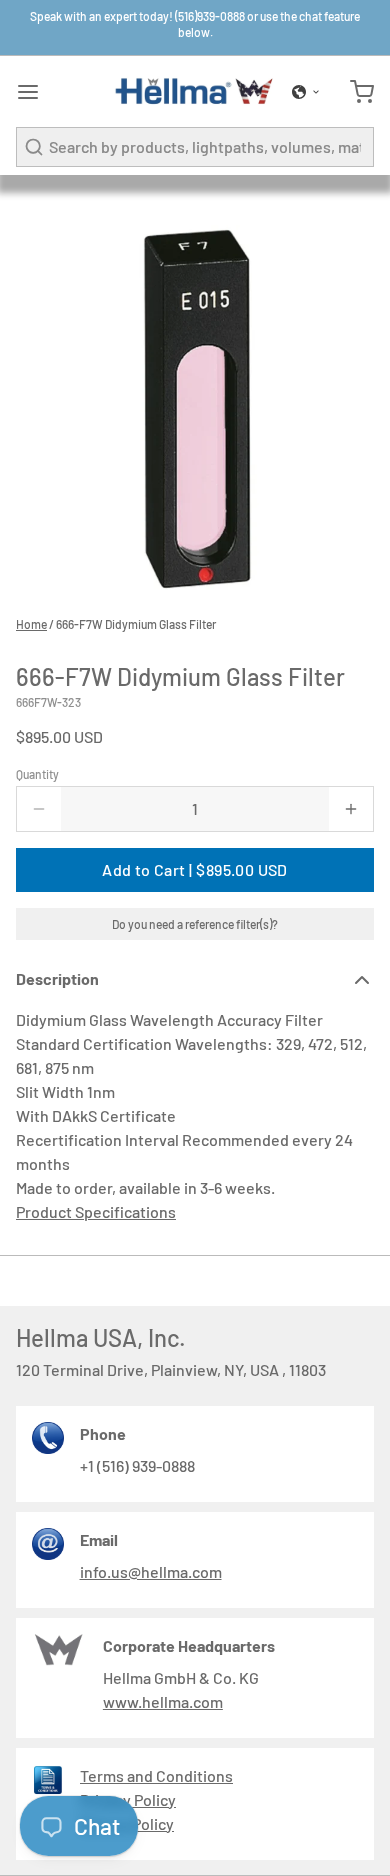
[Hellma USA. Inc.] (194, 91)
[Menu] (36, 92)
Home (31, 624)
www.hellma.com (163, 1701)
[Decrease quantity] (39, 809)
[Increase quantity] (351, 809)
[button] (306, 92)
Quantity (37, 774)
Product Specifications (96, 1211)
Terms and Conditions (156, 1775)
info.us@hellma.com (151, 1571)
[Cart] (354, 92)
